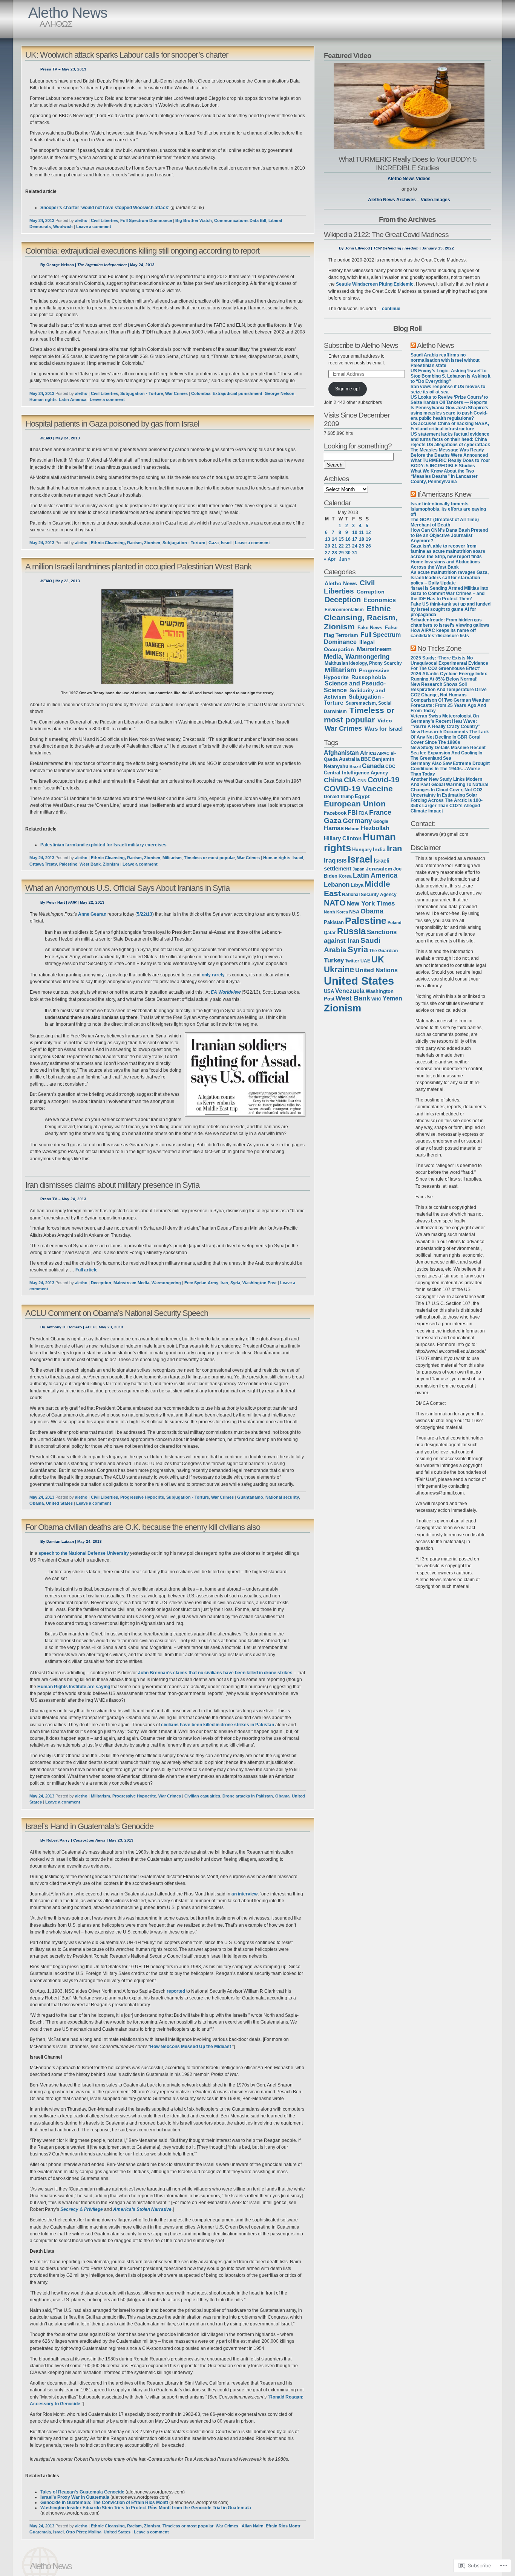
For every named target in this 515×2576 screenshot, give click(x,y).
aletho (81, 220)
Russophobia (369, 677)
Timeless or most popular (209, 858)
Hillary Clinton (343, 838)
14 (334, 539)
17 (355, 539)
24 (355, 546)
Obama (37, 1503)
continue (391, 309)
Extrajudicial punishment (238, 393)
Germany (357, 821)
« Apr (330, 559)
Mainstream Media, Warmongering (147, 1283)
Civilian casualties (202, 1796)
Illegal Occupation (349, 646)
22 (341, 546)
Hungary (362, 850)
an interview (244, 1894)
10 (355, 532)
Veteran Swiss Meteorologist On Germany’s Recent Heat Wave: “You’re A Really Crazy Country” (445, 721)
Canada (373, 766)
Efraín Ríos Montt (283, 2526)
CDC (390, 766)
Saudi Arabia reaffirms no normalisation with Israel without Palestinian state (445, 360)
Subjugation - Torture (142, 393)
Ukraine (339, 969)
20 (328, 546)
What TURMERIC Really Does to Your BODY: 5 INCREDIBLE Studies (408, 163)
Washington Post (260, 1283)
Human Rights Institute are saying (74, 1687)
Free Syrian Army (201, 1283)
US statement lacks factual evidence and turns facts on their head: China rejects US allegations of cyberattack (450, 439)
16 (348, 539)
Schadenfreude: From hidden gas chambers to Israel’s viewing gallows (450, 623)
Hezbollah (375, 828)
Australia (349, 759)
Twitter (352, 961)
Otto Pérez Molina (84, 2532)
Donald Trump (339, 797)
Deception (101, 1283)
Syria (235, 1283)
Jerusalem (379, 869)
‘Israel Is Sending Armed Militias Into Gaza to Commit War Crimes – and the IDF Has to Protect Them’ (449, 594)
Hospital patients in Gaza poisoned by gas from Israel (112, 424)
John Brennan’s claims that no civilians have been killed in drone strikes (215, 1673)
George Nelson (280, 393)
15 (341, 539)
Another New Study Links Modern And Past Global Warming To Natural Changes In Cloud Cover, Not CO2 (449, 785)
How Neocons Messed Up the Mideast (191, 2047)
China (333, 780)
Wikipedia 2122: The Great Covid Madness (386, 234)
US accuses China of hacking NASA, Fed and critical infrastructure (450, 426)
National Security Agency (369, 895)
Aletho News (68, 13)
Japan (359, 869)
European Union (355, 804)
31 (355, 553)
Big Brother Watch (194, 220)
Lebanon (337, 885)
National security (282, 1497)
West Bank (90, 864)
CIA (350, 780)
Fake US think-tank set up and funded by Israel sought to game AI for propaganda (451, 609)
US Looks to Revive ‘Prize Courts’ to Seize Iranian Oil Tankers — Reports (449, 400)
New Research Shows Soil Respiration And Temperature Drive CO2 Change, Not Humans (449, 690)
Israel (226, 543)
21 (334, 546)
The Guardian (383, 951)
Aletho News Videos (409, 179)
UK (378, 959)
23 (348, 546)
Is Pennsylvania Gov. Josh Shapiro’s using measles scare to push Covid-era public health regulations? (449, 413)
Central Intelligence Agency (356, 773)
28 (334, 553)
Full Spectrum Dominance (146, 220)
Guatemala (40, 2532)
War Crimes (176, 393)
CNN (362, 781)
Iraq (330, 860)
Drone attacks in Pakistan (248, 1796)
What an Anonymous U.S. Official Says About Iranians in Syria (127, 888)
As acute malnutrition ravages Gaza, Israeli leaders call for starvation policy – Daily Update (450, 578)
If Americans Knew (444, 494)
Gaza (214, 543)
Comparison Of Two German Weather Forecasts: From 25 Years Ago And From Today (450, 705)
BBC (366, 759)
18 (362, 539)
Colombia (201, 393)
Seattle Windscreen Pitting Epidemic (375, 284)
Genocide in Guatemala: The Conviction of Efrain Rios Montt (104, 2503)
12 (368, 532)
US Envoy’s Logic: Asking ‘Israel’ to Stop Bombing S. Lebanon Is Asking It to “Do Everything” (451, 376)
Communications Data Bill (240, 220)
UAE (365, 961)
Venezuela (350, 991)
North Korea (336, 912)
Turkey (334, 960)
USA (329, 991)
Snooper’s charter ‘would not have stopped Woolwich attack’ (105, 208)
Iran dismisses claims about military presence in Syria (112, 1185)
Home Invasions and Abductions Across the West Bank (445, 564)
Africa (368, 753)
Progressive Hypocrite (142, 1497)
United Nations (376, 970)
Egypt (362, 796)
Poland (395, 922)
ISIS (342, 861)
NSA (354, 912)
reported (176, 1991)
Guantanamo (250, 1497)
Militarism (172, 858)
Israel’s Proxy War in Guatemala (75, 2497)
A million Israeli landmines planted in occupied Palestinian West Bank (138, 567)
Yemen (392, 998)
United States (59, 1503)
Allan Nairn (253, 2526)
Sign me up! (347, 389)
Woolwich (63, 226)
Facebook (335, 813)
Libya (357, 885)
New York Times (371, 903)
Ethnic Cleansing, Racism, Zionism (126, 543)
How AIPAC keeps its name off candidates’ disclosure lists (443, 633)
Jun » (345, 559)
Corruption (371, 592)
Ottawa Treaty (43, 864)
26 (368, 546)
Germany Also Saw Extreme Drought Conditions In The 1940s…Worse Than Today (450, 769)
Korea (345, 876)
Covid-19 (383, 780)
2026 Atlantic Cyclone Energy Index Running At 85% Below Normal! (449, 676)
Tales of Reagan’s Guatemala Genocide (82, 2492)
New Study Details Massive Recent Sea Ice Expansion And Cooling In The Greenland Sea (448, 753)
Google (381, 821)
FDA (363, 813)
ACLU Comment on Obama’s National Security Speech (117, 1313)
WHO (376, 999)
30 (348, 553)
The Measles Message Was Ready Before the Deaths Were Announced (449, 453)
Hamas (334, 828)
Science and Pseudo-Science (355, 687)
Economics (380, 600)
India (379, 850)
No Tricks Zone (439, 648)
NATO (335, 903)
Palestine (68, 864)
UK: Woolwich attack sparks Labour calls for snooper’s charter (127, 55)
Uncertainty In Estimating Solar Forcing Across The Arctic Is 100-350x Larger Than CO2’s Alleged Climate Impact (447, 803)
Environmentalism (344, 610)
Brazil (355, 766)
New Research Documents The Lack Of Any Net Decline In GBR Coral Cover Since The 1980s (450, 737)
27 (328, 553)
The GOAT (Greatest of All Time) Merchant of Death (445, 522)
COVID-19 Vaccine (358, 789)
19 (368, 539)
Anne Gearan (92, 914)
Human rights (43, 399)
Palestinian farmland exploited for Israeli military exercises (103, 845)
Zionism (111, 864)
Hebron (352, 829)
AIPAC (383, 753)
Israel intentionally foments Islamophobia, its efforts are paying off (448, 509)
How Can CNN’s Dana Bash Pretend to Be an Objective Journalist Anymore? (449, 535)
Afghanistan (341, 753)
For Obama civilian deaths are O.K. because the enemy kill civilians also (143, 1527)
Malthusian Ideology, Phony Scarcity (363, 663)
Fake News (370, 628)
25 (362, 546)
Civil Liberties (104, 220)
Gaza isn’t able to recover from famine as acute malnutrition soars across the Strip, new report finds (448, 551)
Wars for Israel (384, 729)
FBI (353, 813)
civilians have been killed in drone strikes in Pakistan (218, 1725)
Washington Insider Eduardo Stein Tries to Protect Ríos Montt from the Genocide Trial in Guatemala (146, 2508)
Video (385, 720)
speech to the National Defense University (84, 1553)
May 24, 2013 (42, 220)
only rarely (213, 975)
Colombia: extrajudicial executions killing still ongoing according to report (142, 251)
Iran (224, 1283)
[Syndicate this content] (413, 345)
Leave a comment (94, 226)
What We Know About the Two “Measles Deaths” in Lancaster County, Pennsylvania (444, 476)
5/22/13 (145, 914)
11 (361, 532)
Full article (87, 1270)
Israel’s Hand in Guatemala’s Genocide (89, 1826)
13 (328, 539)
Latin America (73, 399)
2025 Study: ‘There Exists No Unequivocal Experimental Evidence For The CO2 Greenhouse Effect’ (449, 663)
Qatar (330, 932)
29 (341, 553)
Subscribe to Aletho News (361, 345)
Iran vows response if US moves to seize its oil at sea (448, 389)
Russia (351, 931)
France (380, 812)
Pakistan (334, 922)
